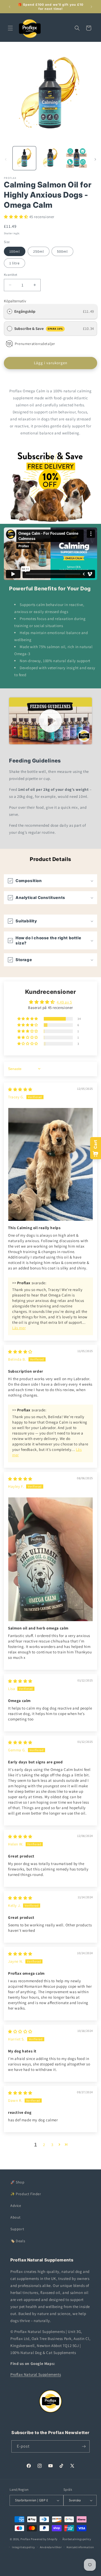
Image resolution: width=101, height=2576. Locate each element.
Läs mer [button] (19, 1328)
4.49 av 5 (64, 1002)
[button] (10, 28)
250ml (39, 251)
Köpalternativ (15, 301)
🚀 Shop (17, 2182)
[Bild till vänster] (6, 159)
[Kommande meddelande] (91, 7)
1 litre (15, 263)
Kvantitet (11, 275)
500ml (62, 251)
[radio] (10, 311)
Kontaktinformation (80, 2547)
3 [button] (52, 2145)
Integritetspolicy (23, 2547)
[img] (20, 1089)
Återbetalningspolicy (77, 2539)
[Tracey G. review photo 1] (51, 1165)
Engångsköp (25, 311)
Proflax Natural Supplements (36, 2374)
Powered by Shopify (44, 2539)
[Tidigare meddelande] (10, 7)
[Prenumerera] (84, 2446)
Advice (16, 2206)
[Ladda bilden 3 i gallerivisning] (76, 158)
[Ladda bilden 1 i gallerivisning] (24, 158)
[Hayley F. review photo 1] (51, 1559)
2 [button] (44, 2145)
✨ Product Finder (26, 2194)
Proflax (25, 2539)
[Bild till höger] (95, 159)
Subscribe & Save (39, 328)
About (16, 2217)
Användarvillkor (51, 2547)
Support (17, 2229)
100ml (15, 251)
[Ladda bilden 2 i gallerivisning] (50, 158)
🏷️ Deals (18, 2241)
